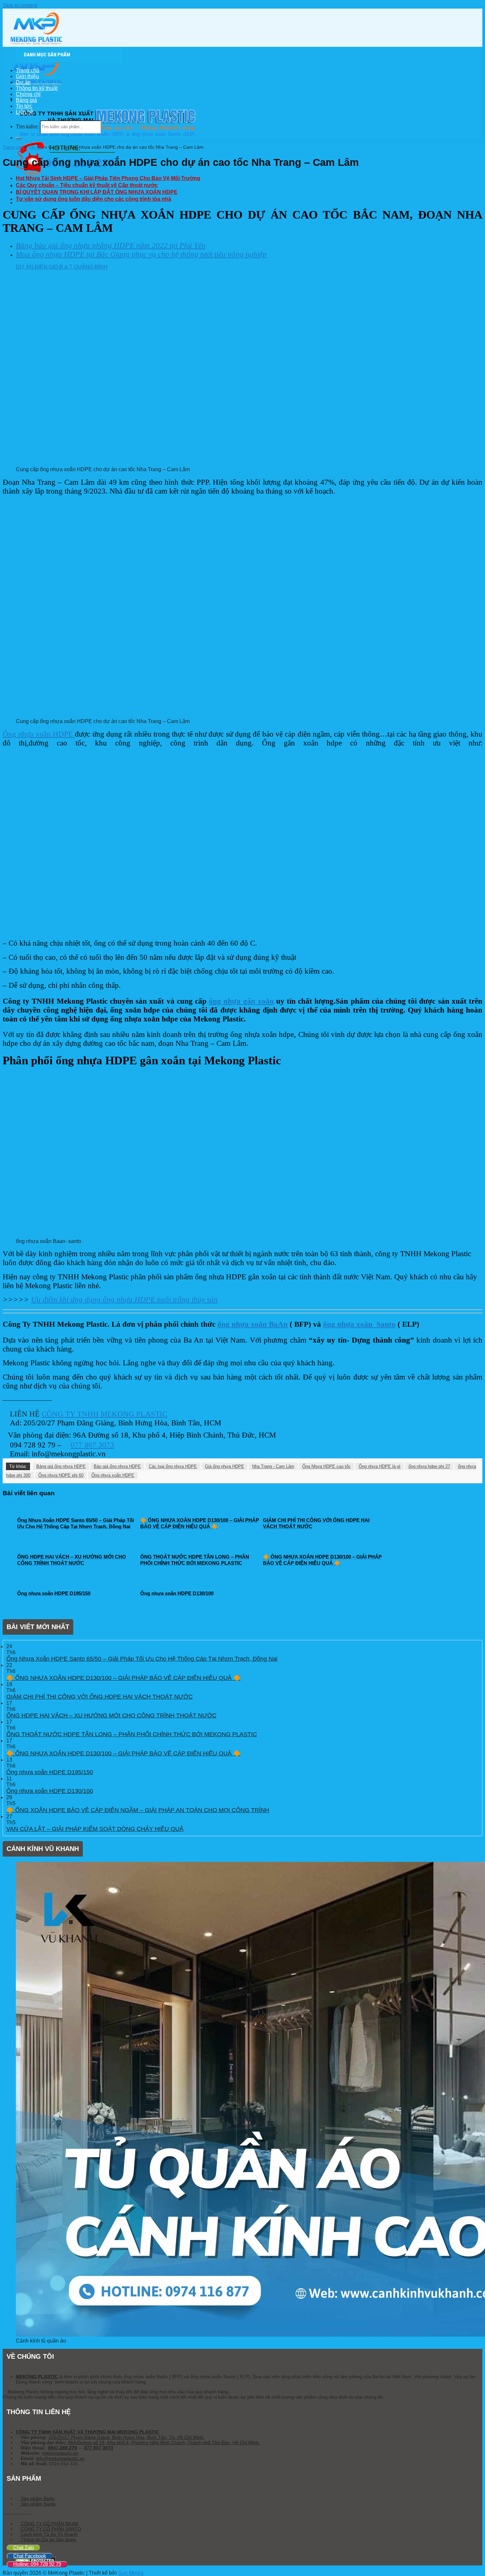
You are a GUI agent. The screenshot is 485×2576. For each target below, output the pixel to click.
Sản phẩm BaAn (37, 2499)
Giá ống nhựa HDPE (225, 1466)
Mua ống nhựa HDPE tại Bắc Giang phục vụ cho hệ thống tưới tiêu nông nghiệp (141, 254)
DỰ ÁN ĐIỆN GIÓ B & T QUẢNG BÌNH (62, 267)
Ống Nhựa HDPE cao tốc (326, 1466)
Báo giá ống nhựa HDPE (117, 1466)
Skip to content (20, 5)
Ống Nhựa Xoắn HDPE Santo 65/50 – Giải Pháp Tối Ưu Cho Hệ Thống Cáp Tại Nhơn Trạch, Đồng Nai (142, 1659)
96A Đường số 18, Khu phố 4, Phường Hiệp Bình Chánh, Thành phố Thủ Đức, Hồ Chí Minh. (163, 2442)
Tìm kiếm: (27, 126)
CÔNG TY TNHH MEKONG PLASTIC (104, 1414)
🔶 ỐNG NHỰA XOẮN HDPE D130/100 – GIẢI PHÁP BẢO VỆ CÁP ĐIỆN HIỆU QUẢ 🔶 (123, 1678)
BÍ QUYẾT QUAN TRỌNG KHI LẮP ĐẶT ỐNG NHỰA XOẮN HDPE (97, 192)
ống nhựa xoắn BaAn (253, 1324)
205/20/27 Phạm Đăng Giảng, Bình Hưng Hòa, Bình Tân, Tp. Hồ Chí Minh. (127, 2437)
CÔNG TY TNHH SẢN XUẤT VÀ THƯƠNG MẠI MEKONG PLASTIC (87, 2432)
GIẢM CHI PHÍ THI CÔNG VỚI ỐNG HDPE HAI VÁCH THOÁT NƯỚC (99, 1697)
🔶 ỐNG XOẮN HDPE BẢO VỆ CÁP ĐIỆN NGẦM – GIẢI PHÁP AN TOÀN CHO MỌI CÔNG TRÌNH (138, 1810)
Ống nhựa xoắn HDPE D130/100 (50, 1791)
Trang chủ (28, 70)
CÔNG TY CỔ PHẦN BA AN (49, 2524)
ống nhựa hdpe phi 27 (429, 1466)
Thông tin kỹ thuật (37, 88)
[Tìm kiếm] (18, 138)
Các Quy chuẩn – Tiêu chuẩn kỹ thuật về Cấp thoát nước (87, 185)
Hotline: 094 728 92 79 (37, 2564)
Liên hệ (25, 112)
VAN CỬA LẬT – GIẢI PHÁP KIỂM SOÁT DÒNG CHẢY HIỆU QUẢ (95, 1829)
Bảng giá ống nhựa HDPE (61, 1466)
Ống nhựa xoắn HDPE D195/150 (50, 1772)
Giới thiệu (27, 76)
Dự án (23, 82)
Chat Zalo (24, 2547)
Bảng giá (26, 100)
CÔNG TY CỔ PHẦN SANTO (50, 2529)
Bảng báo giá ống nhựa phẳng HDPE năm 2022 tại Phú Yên (111, 245)
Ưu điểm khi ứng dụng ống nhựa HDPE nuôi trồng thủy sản (124, 1299)
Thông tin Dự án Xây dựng (48, 2539)
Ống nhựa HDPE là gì (380, 1466)
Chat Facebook (30, 2556)
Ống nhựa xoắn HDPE (39, 734)
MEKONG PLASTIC (37, 2377)
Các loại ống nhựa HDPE (173, 1466)
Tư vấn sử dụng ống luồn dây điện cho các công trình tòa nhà (94, 199)
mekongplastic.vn (60, 2453)
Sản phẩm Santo (38, 2504)
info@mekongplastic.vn (60, 2458)
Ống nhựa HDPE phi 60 (61, 1475)
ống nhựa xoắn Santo (359, 1324)
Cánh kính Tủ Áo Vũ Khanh (49, 2534)
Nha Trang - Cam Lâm (273, 1466)
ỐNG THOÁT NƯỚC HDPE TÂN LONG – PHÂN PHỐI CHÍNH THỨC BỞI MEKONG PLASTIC (132, 1734)
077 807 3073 (92, 1445)
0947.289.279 (62, 2448)
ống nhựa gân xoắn (241, 1001)
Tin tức (24, 106)
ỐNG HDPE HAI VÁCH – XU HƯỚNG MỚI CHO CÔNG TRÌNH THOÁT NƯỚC (111, 1715)
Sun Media (131, 2573)
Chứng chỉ (28, 94)
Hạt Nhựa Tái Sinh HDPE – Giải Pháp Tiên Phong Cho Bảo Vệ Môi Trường (108, 178)
